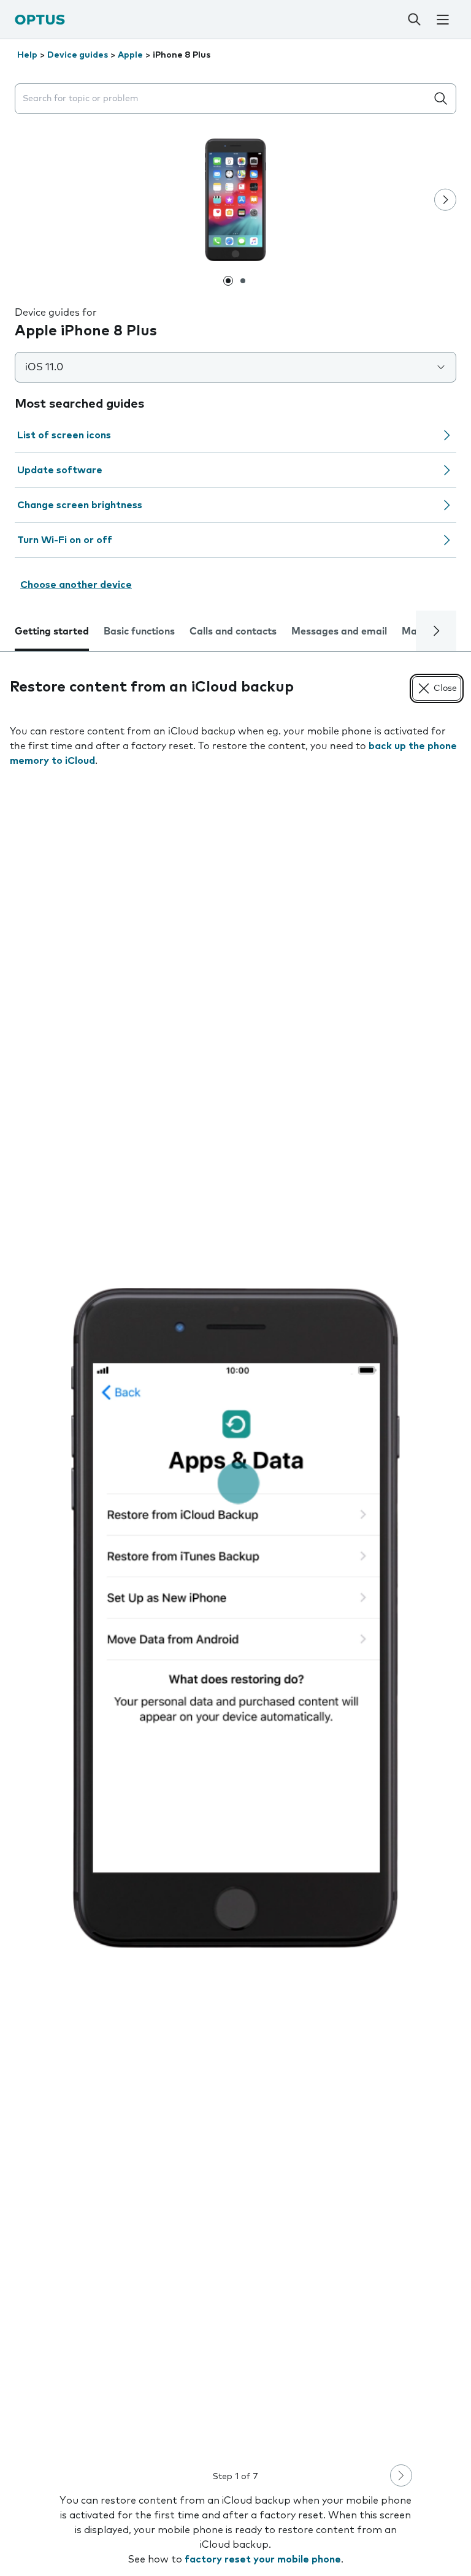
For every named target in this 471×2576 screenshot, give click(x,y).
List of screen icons (64, 435)
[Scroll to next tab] (436, 631)
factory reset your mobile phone (263, 2559)
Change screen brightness (80, 505)
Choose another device (76, 585)
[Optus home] (40, 19)
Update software (60, 470)
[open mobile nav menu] (442, 20)
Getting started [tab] (52, 631)
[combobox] (223, 99)
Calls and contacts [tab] (233, 631)
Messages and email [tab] (339, 631)
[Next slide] (445, 200)
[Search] (414, 20)
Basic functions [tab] (139, 631)
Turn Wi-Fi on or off (65, 540)
